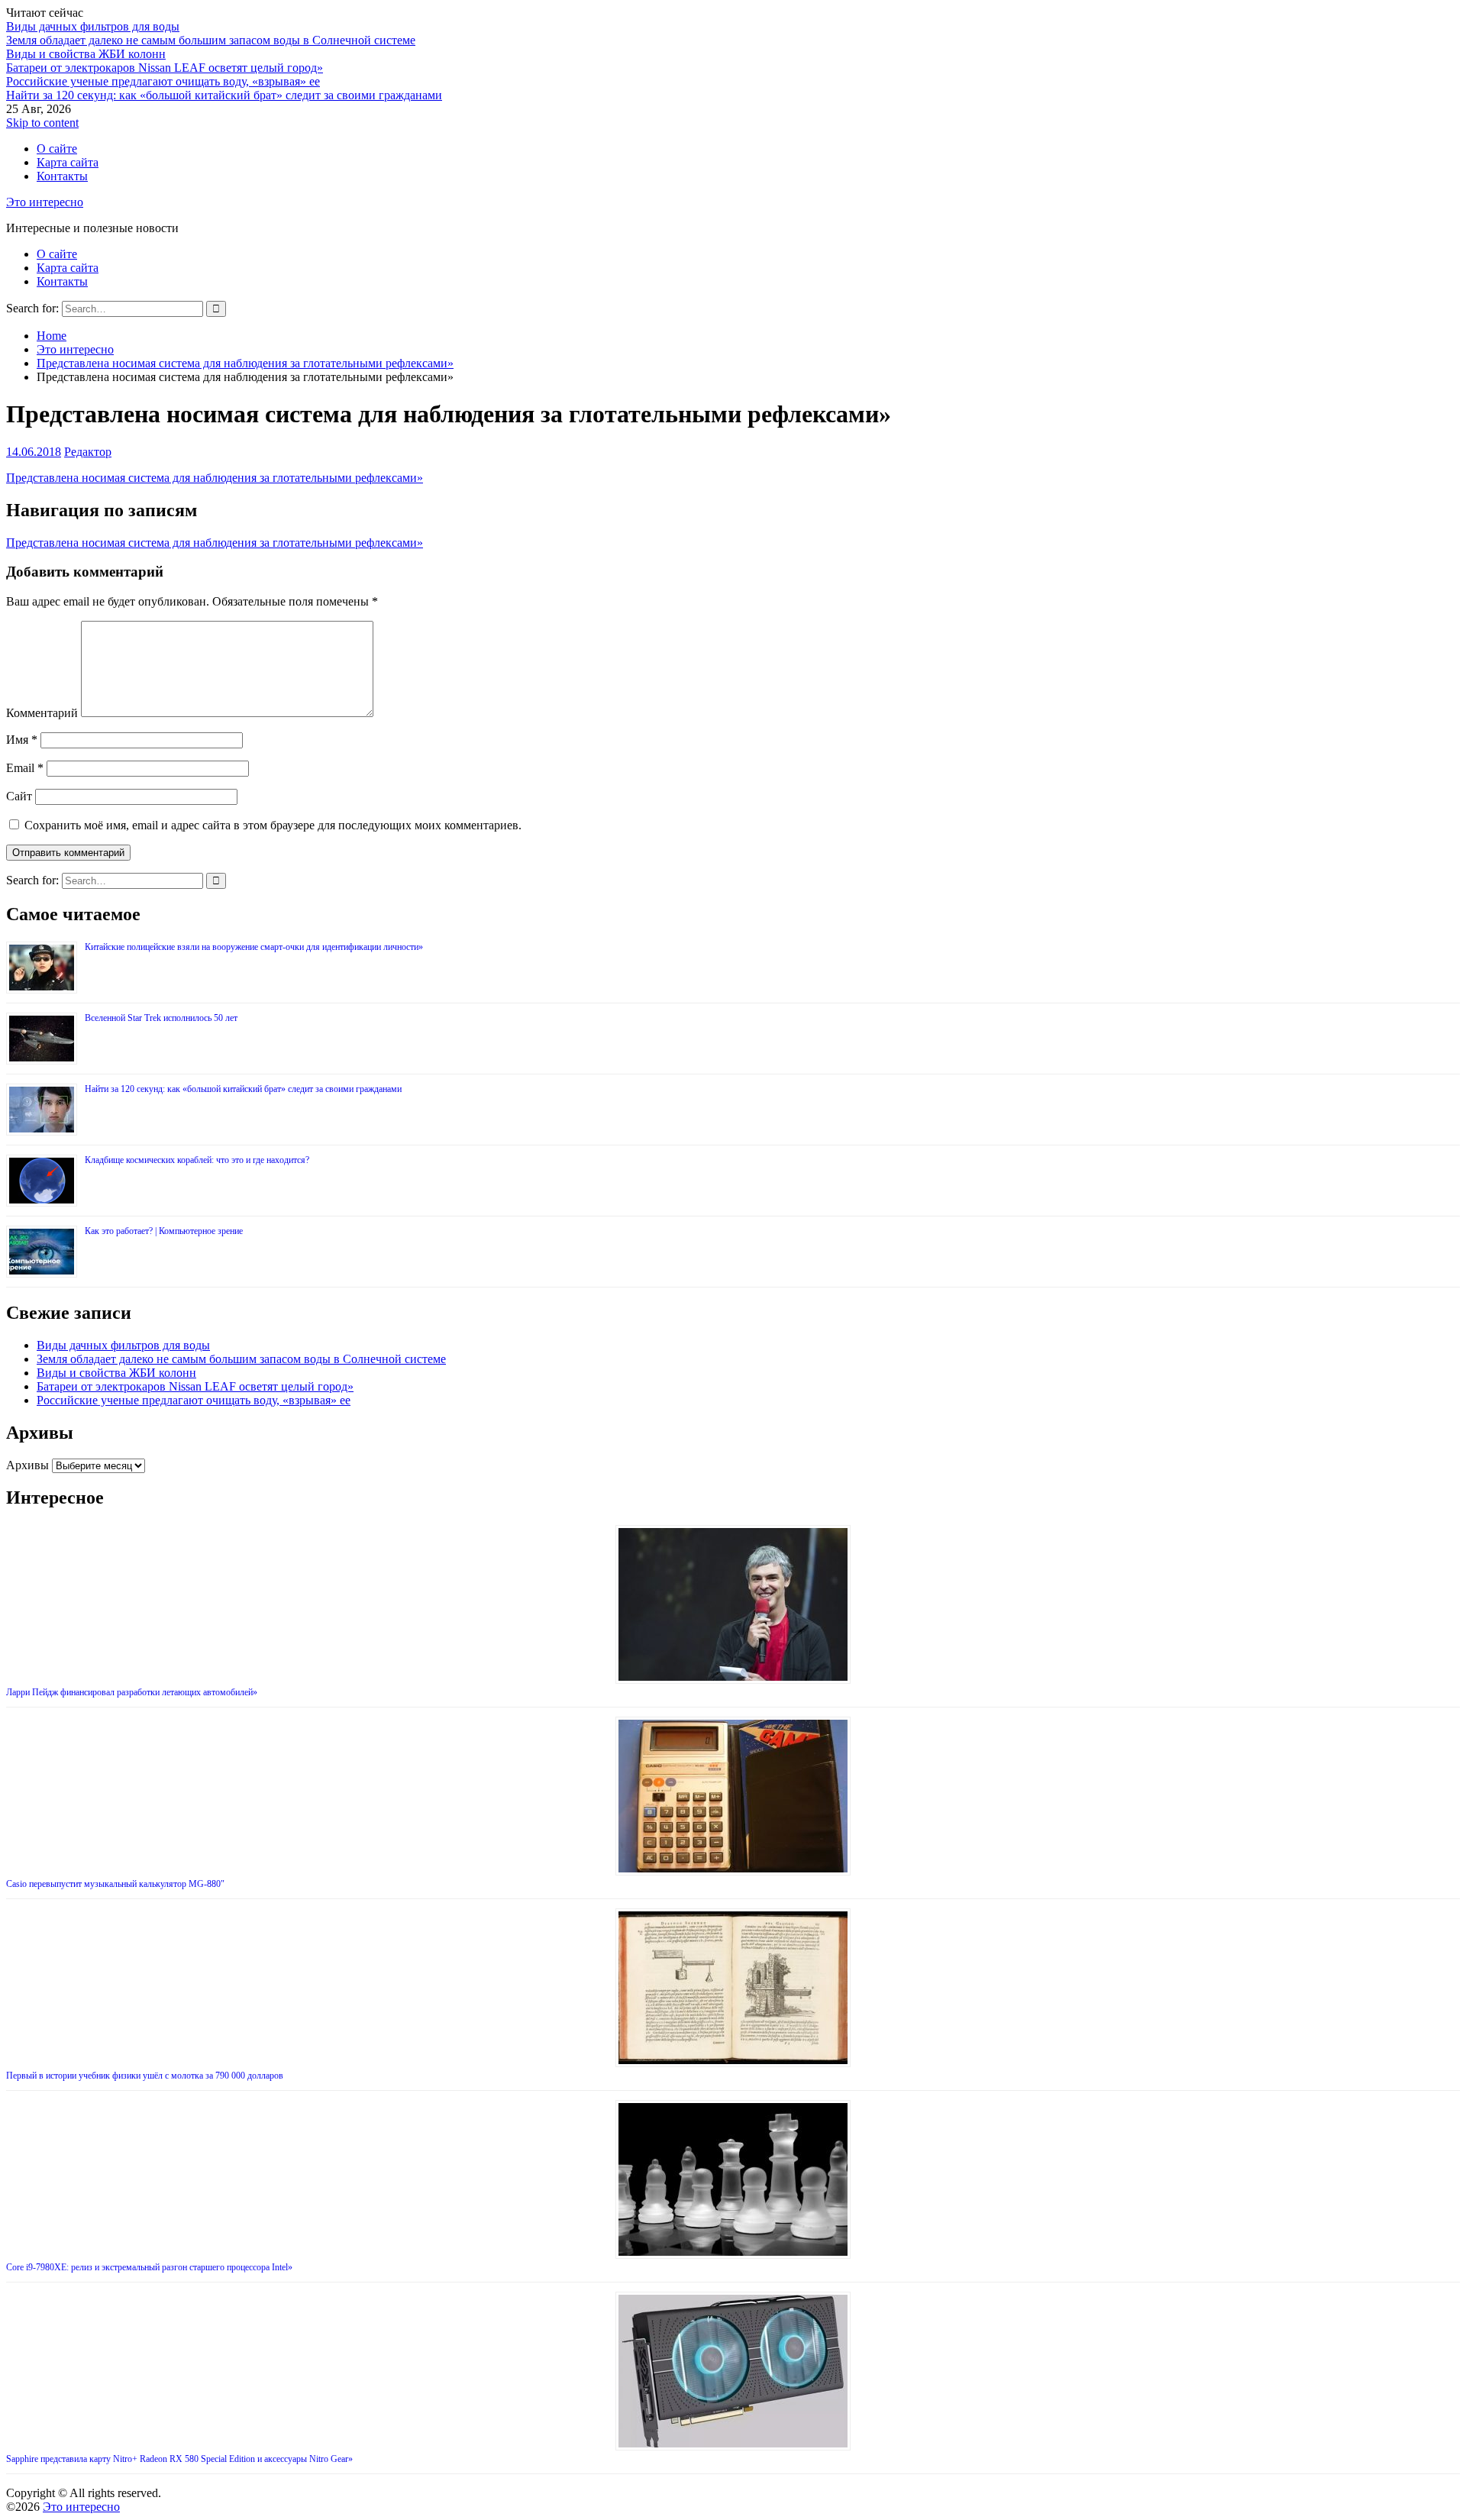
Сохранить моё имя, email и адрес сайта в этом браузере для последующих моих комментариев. (273, 825)
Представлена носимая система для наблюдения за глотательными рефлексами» (215, 478)
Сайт (19, 796)
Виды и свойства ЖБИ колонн (86, 54)
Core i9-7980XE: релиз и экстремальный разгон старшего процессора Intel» (149, 2267)
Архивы (27, 1465)
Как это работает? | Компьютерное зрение (164, 1231)
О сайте (57, 149)
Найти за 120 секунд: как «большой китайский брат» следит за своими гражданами (224, 95)
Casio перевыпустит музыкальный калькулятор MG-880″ (115, 1884)
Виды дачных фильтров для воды (93, 26)
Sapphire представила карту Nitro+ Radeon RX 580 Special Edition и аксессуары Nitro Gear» (179, 2459)
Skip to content (42, 123)
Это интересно (45, 202)
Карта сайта (68, 162)
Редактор (88, 452)
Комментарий (42, 713)
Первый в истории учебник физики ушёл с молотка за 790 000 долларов (145, 2076)
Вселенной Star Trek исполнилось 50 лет (161, 1018)
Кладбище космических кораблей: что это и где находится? (197, 1160)
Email (25, 768)
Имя (22, 740)
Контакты (62, 176)
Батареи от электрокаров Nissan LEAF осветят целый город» (165, 68)
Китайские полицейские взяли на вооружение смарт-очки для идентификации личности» (254, 947)
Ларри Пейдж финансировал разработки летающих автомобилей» (132, 1692)
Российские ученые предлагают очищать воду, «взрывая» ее (163, 81)
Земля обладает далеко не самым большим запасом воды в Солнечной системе (211, 40)
